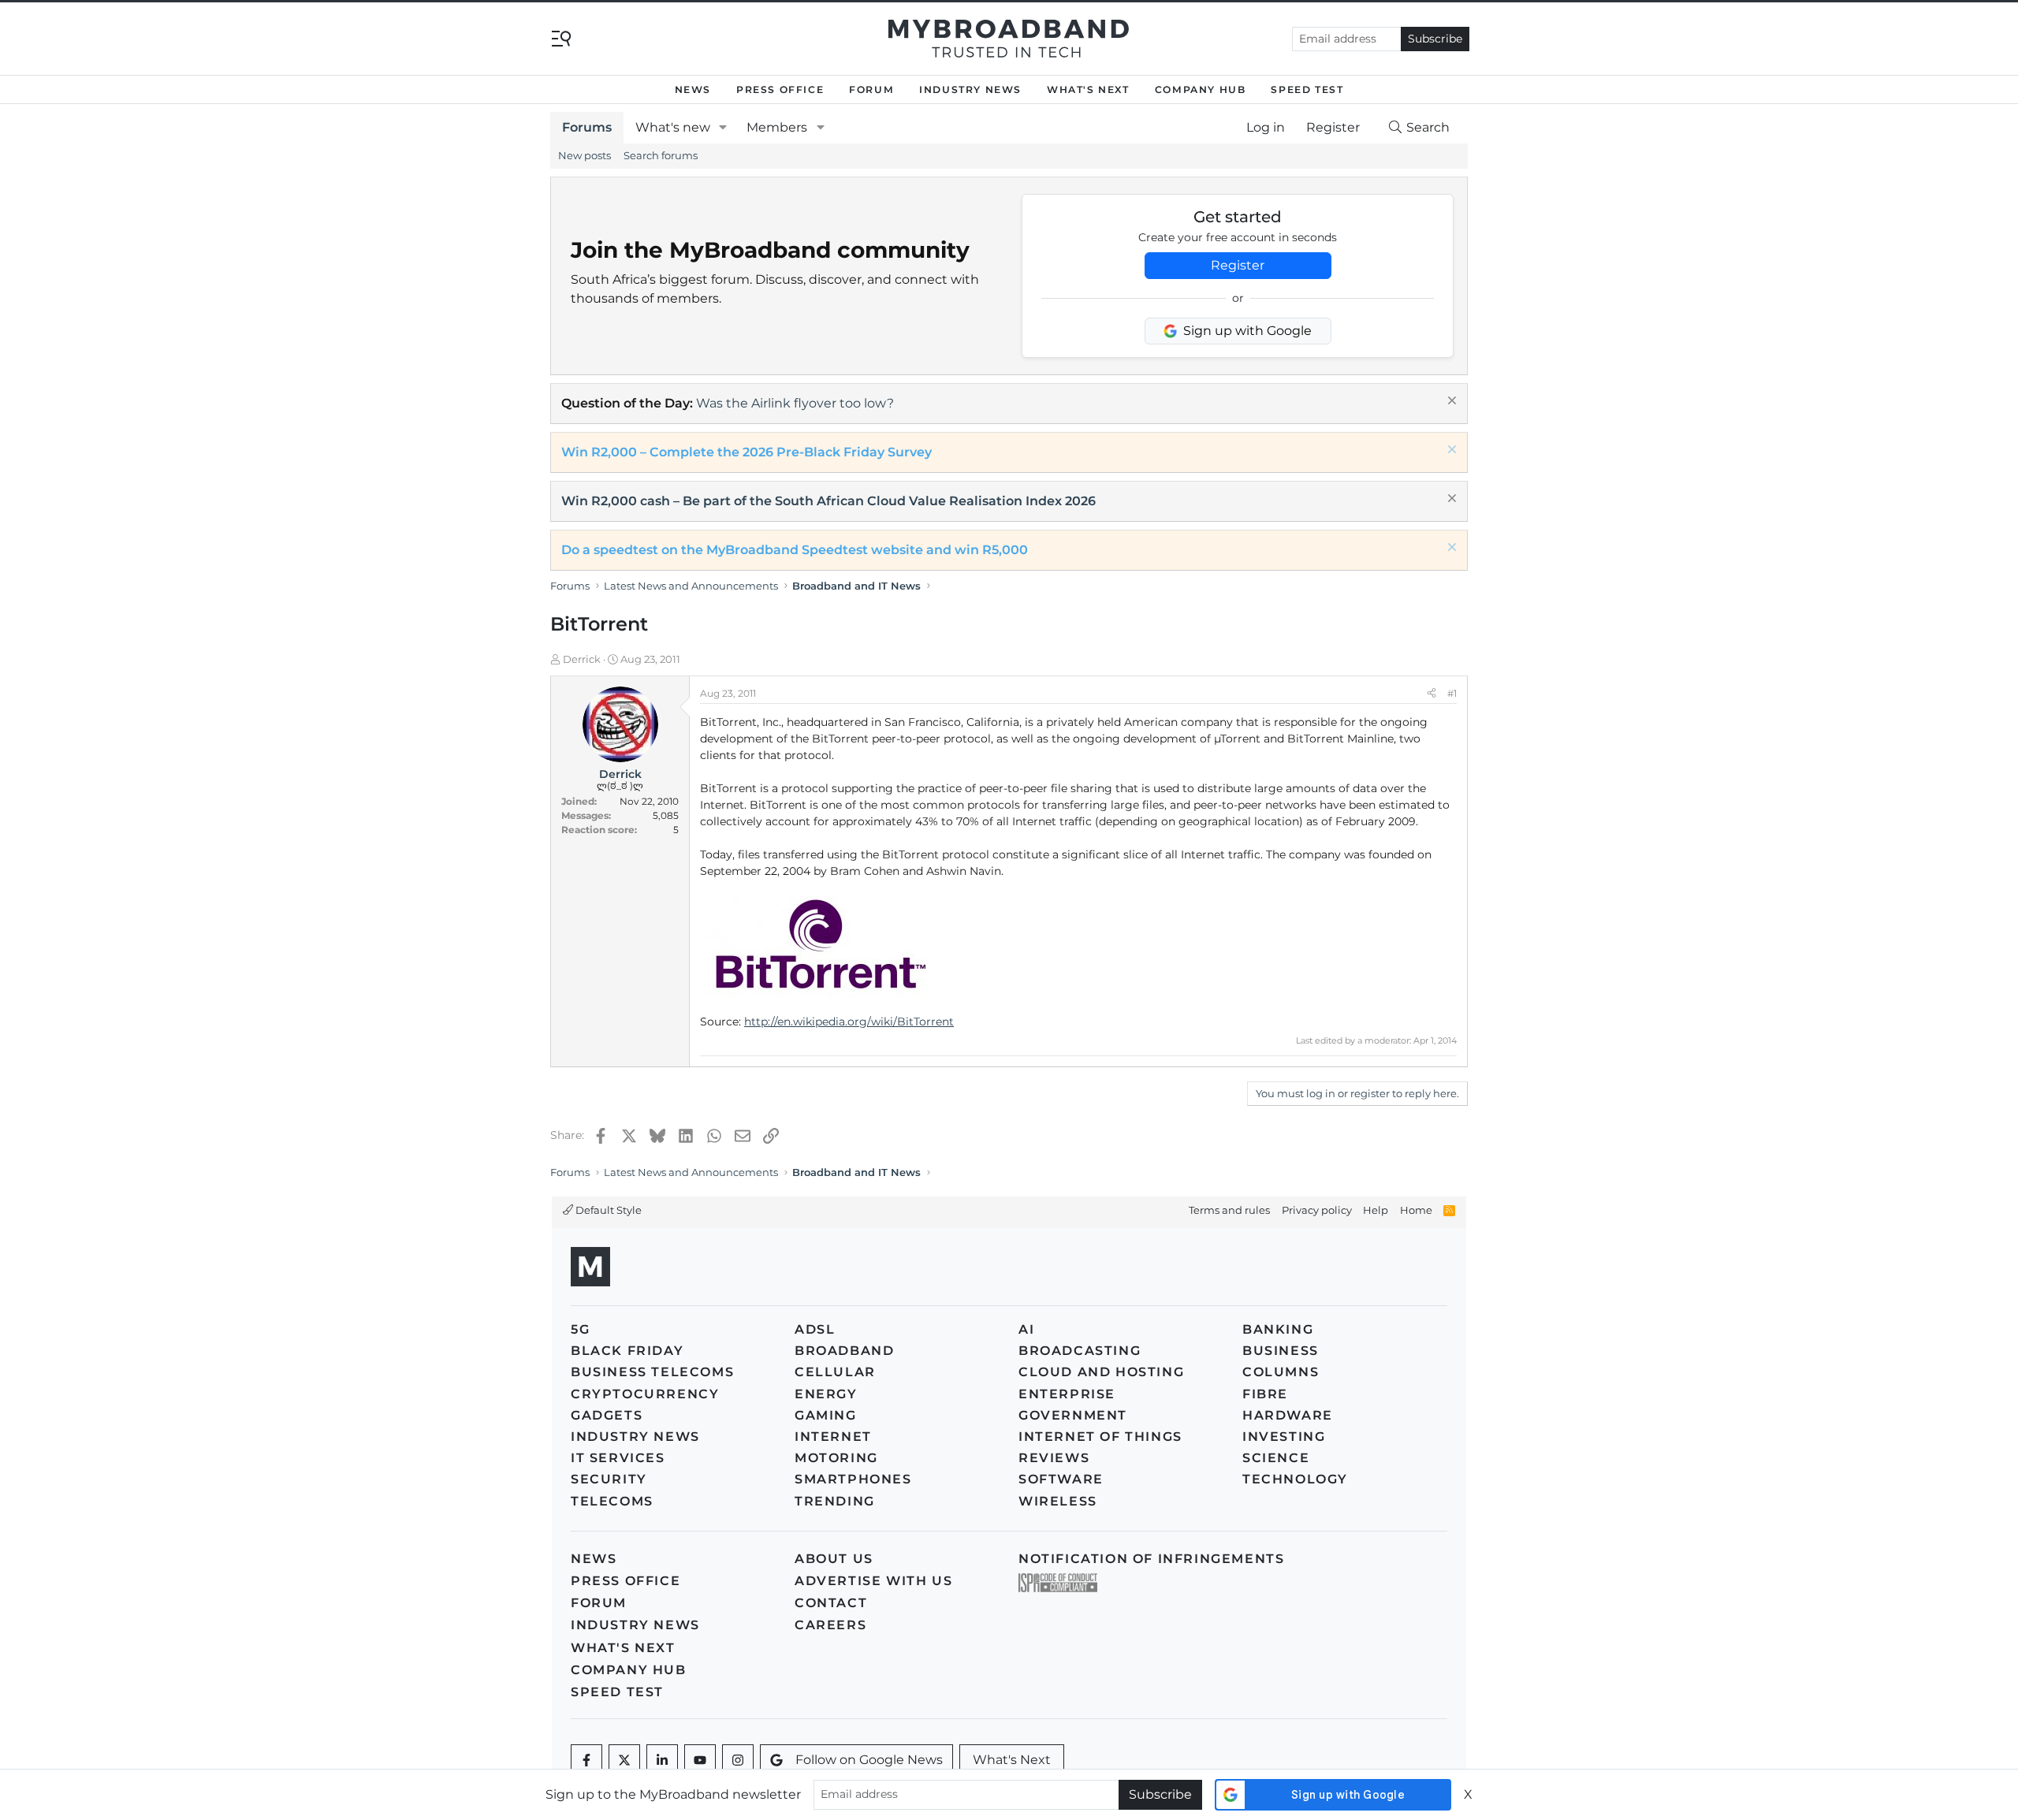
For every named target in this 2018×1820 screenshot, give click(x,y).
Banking (1278, 1329)
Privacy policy (1317, 1210)
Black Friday (627, 1351)
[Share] (1432, 694)
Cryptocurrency (645, 1394)
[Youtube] (700, 1760)
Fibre (1265, 1394)
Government (1073, 1415)
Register (1238, 265)
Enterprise (1067, 1394)
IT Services (618, 1458)
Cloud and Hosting (1101, 1372)
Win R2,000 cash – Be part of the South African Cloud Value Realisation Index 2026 (828, 501)
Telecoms (612, 1501)
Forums (587, 127)
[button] (723, 128)
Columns (1281, 1372)
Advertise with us (873, 1581)
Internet (833, 1437)
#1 (1452, 693)
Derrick (582, 659)
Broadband (844, 1351)
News (693, 89)
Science (1276, 1458)
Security (609, 1479)
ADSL (815, 1329)
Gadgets (607, 1415)
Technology (1295, 1479)
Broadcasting (1080, 1351)
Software (1061, 1479)
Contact (831, 1603)
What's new (673, 127)
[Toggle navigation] (561, 37)
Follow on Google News (869, 1760)
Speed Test (1307, 89)
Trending (835, 1501)
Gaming (826, 1415)
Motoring (836, 1458)
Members (777, 127)
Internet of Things (1100, 1437)
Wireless (1058, 1501)
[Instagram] (738, 1760)
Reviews (1054, 1458)
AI (1026, 1329)
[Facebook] (586, 1760)
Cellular (835, 1372)
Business (1281, 1351)
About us (834, 1559)
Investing (1284, 1437)
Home (1416, 1210)
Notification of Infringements (1151, 1559)
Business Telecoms (652, 1372)
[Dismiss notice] (1450, 402)
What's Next (1088, 89)
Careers (830, 1625)
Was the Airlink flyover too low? (795, 403)
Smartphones (853, 1479)
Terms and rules (1229, 1210)
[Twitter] (624, 1760)
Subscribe (1435, 39)
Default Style (607, 1210)
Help (1376, 1210)
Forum (871, 89)
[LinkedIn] (662, 1760)
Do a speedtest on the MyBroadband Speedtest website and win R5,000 (795, 550)
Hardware (1288, 1415)
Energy (826, 1394)
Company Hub (1201, 89)
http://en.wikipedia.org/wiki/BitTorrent (849, 1022)
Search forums (661, 155)
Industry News (970, 89)
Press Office (780, 89)
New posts (585, 155)
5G (580, 1329)
